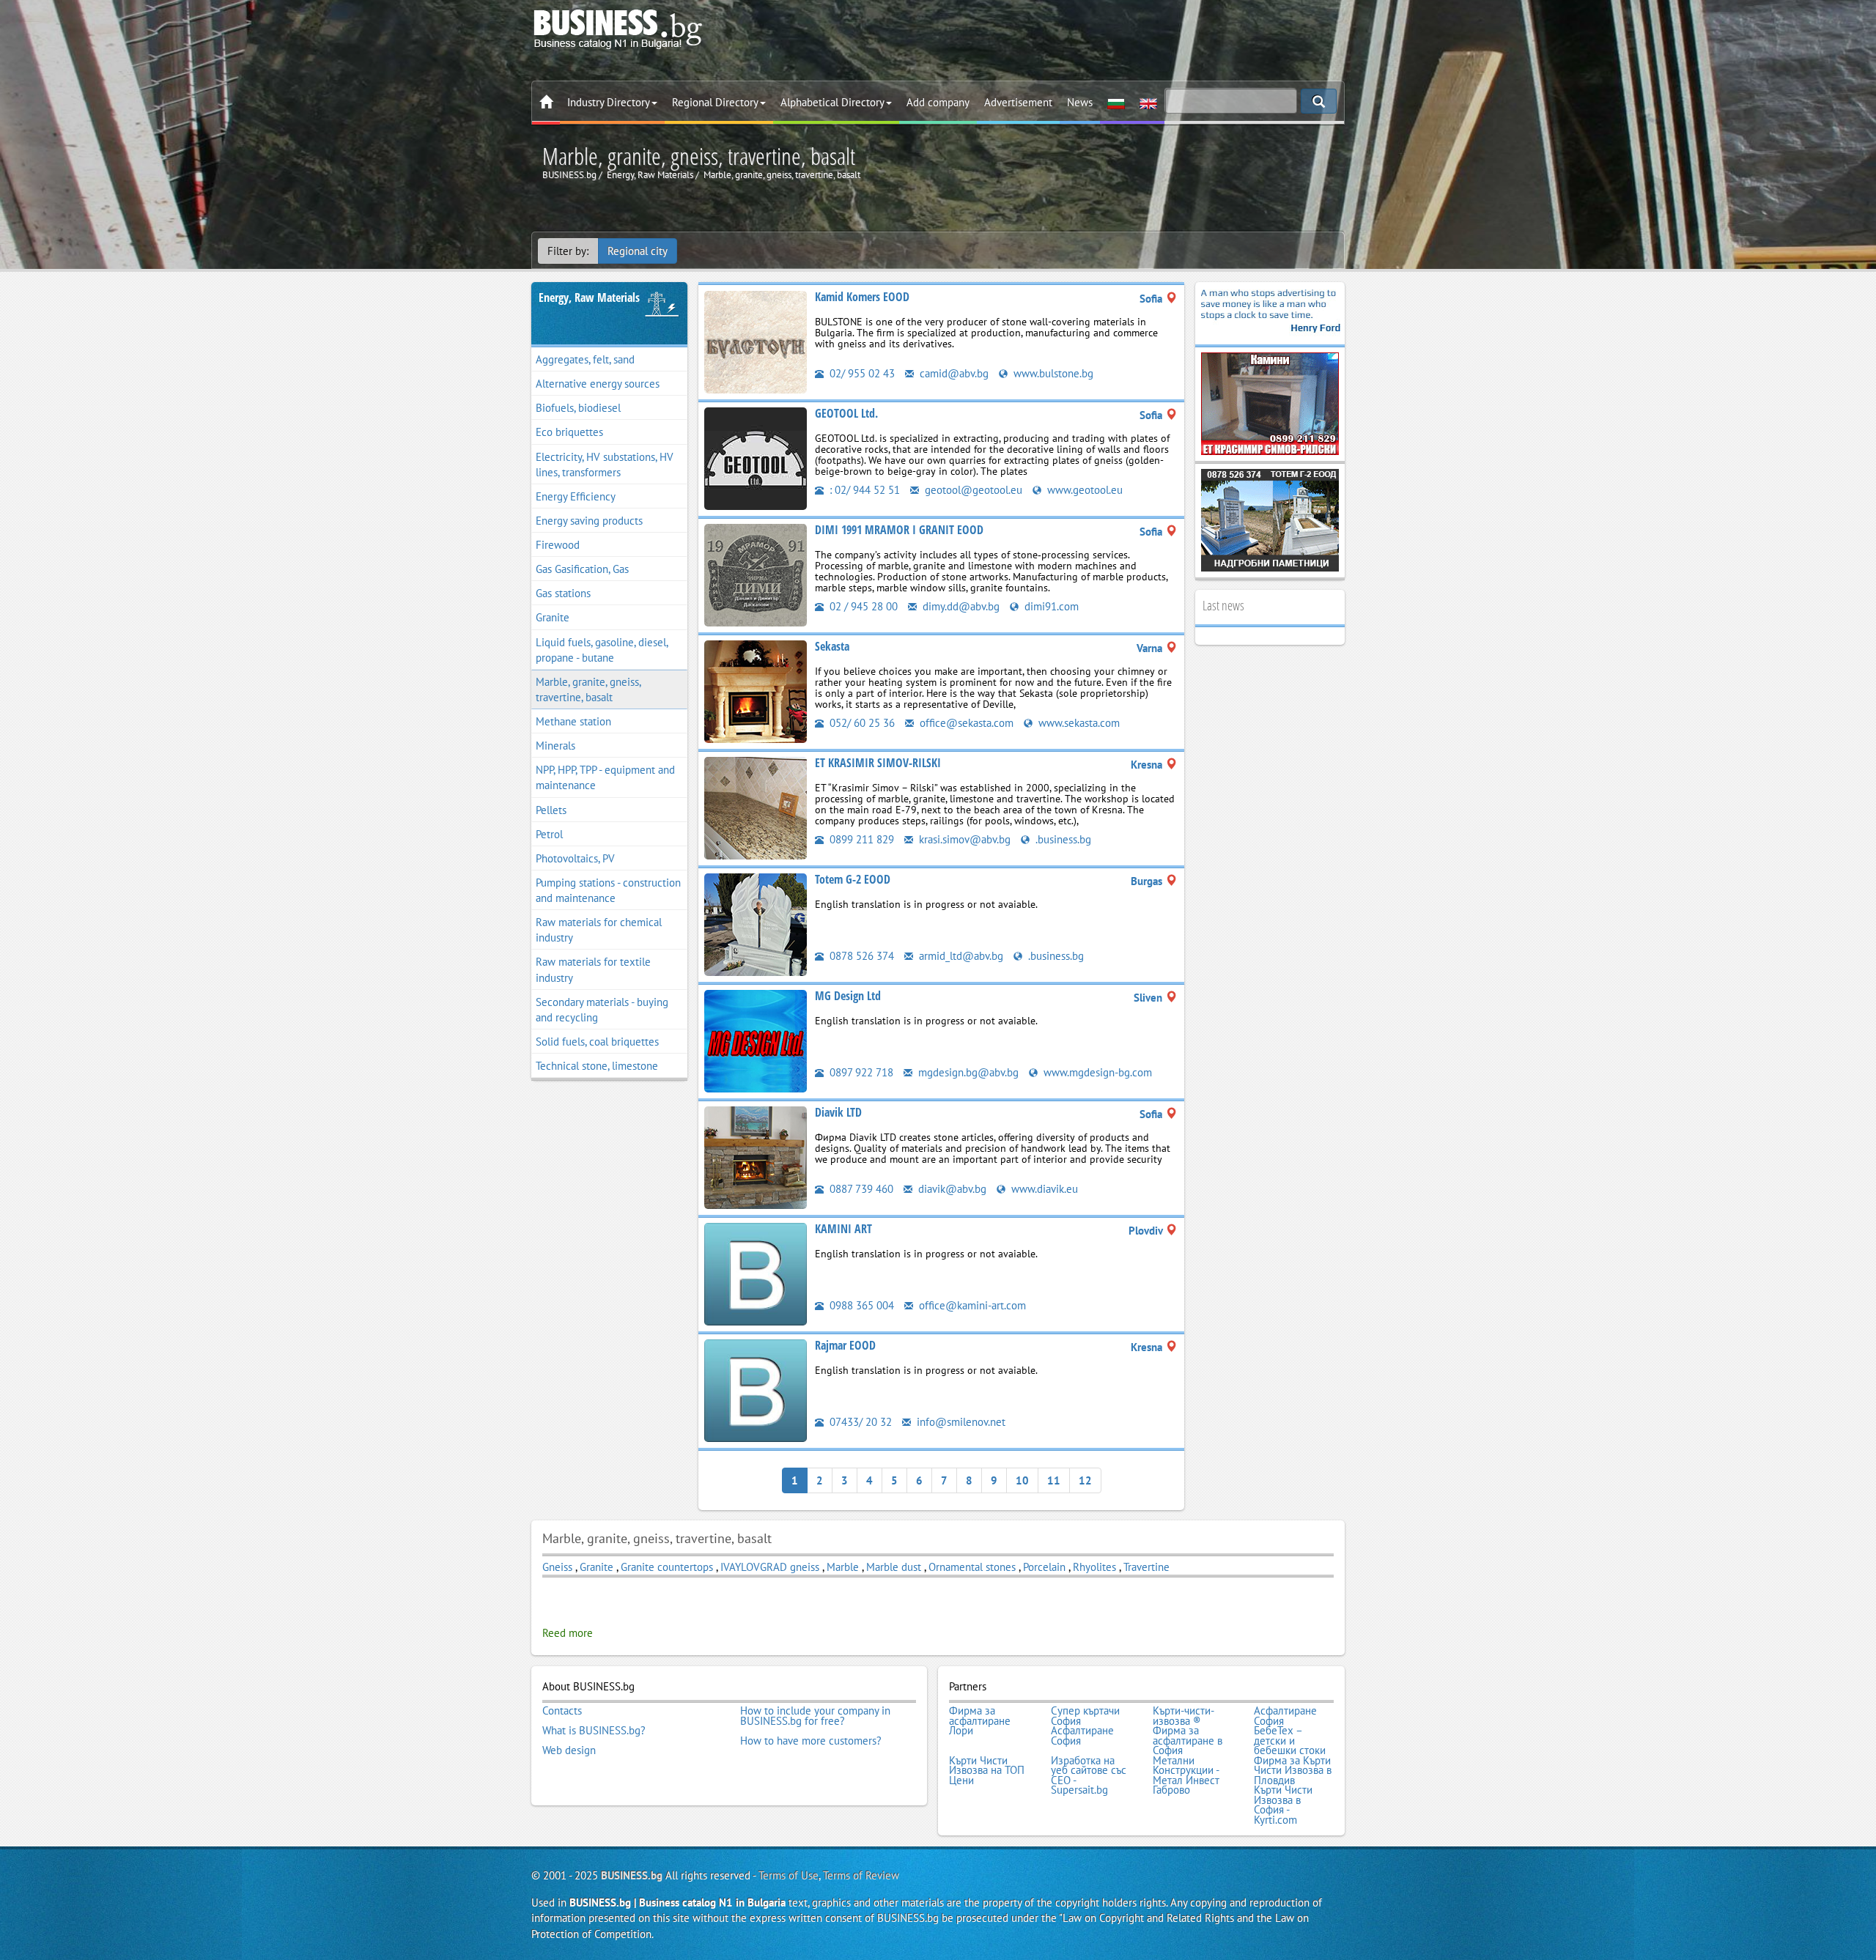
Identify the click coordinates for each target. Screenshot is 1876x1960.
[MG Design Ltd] (756, 1040)
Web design (569, 1750)
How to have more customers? (811, 1741)
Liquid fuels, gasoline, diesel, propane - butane (602, 650)
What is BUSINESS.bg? (594, 1731)
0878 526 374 (860, 956)
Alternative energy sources (598, 384)
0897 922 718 (860, 1072)
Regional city (638, 251)
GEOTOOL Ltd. (846, 413)
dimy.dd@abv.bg (960, 606)
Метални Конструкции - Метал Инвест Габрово (1186, 1775)
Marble (844, 1567)
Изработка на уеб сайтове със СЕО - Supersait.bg (1089, 1775)
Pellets (551, 810)
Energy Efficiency (576, 496)
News (1080, 102)
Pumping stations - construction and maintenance (608, 890)
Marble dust (895, 1567)
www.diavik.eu (1043, 1189)
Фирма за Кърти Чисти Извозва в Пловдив (1293, 1771)
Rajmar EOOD (845, 1345)
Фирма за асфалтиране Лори (980, 1721)
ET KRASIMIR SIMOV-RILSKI (878, 763)
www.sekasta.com (1078, 723)
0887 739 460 (860, 1189)
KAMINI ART (843, 1229)
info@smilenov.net (960, 1422)
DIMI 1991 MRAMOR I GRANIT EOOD (899, 530)
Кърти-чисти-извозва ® (1183, 1716)
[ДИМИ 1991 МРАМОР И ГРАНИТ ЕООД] (756, 574)
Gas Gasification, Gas (582, 569)
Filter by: (568, 251)
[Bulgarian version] (1116, 103)
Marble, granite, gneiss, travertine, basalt (588, 689)
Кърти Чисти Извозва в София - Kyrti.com (1283, 1805)
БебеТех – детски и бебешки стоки (1290, 1741)
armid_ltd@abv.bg (960, 956)
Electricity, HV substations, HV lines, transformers (605, 465)
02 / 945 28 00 (862, 606)
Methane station (573, 721)
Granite (553, 617)
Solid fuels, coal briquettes (597, 1042)
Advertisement (1018, 102)
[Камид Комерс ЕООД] (756, 341)
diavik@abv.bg (951, 1189)
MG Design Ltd (848, 996)
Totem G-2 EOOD (853, 879)
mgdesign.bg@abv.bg (967, 1072)
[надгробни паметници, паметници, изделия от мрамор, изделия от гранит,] (1270, 519)
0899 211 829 (860, 839)
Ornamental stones (972, 1567)
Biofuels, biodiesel (578, 408)
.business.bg (1062, 839)
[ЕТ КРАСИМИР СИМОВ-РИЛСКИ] (756, 807)
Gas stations (563, 593)
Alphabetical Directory (832, 102)
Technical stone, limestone (597, 1066)
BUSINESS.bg (632, 1875)
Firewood (558, 545)
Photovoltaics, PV (575, 858)
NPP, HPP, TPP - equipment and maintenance (605, 777)
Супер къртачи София (1085, 1716)
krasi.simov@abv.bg (963, 839)
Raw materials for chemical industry (599, 930)
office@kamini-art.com (971, 1305)
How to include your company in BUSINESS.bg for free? (815, 1716)
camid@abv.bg (953, 373)
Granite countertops (667, 1567)
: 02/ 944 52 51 (863, 490)
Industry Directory (609, 102)
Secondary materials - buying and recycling (602, 1010)
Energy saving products (589, 521)
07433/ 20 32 (859, 1422)
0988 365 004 (860, 1305)
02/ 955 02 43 (861, 373)
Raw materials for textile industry (593, 969)
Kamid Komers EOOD (862, 297)
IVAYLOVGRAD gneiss (770, 1567)
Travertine (1146, 1567)
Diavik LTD (838, 1112)
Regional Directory (715, 102)
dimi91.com (1050, 606)
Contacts (562, 1711)
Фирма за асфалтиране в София (1188, 1741)
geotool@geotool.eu (972, 490)
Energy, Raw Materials (589, 297)
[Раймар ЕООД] (756, 1390)
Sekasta (832, 646)
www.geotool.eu (1083, 490)
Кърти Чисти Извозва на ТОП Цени (987, 1771)
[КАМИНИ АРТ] (756, 1273)
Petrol (549, 834)
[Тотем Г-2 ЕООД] (756, 924)
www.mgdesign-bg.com (1096, 1072)
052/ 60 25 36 (861, 723)
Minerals (555, 746)
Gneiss (557, 1567)
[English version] (1148, 103)
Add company (938, 102)
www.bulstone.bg (1052, 373)
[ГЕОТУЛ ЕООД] (756, 458)
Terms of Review (861, 1875)
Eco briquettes (569, 432)
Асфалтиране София (1285, 1716)
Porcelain (1044, 1567)
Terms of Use (789, 1875)
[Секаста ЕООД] (756, 691)
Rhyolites (1094, 1567)
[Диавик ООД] (756, 1157)
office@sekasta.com (965, 723)
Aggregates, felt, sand (585, 359)
